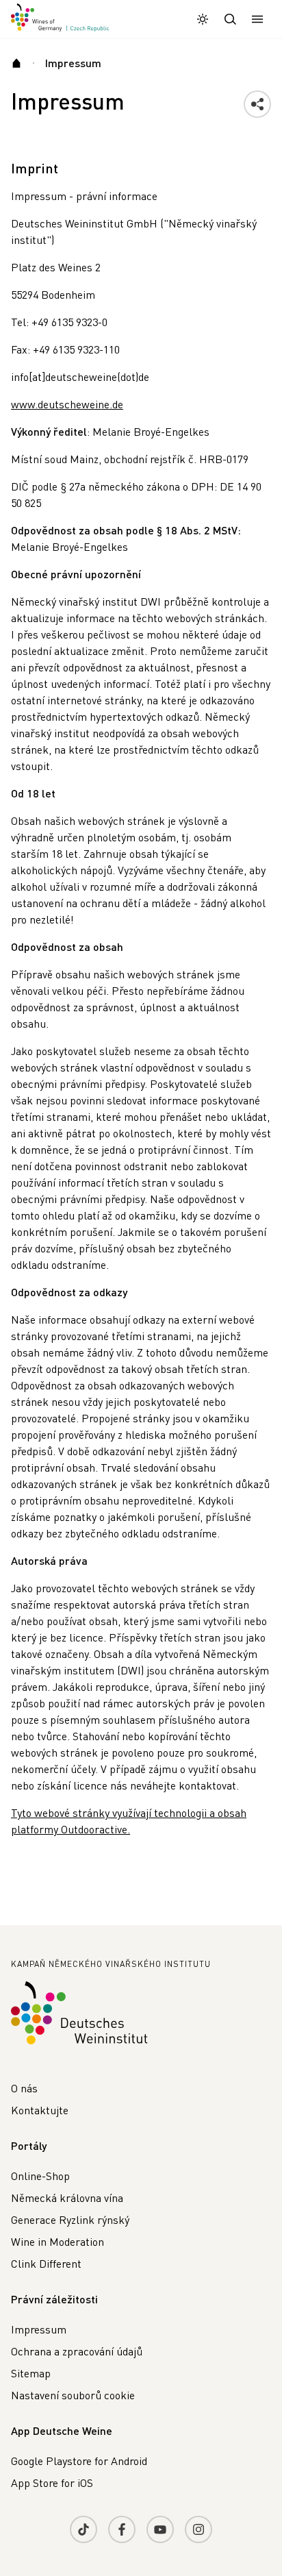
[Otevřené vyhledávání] (230, 19)
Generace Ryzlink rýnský (70, 2219)
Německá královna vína (67, 2197)
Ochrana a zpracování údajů (77, 2351)
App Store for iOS (52, 2482)
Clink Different (46, 2263)
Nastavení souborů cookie (73, 2395)
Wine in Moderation (57, 2241)
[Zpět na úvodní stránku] (60, 18)
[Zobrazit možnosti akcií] (257, 104)
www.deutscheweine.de (67, 404)
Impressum (39, 2329)
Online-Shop (40, 2176)
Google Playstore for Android (79, 2461)
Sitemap (31, 2373)
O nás (24, 2088)
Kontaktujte (40, 2110)
